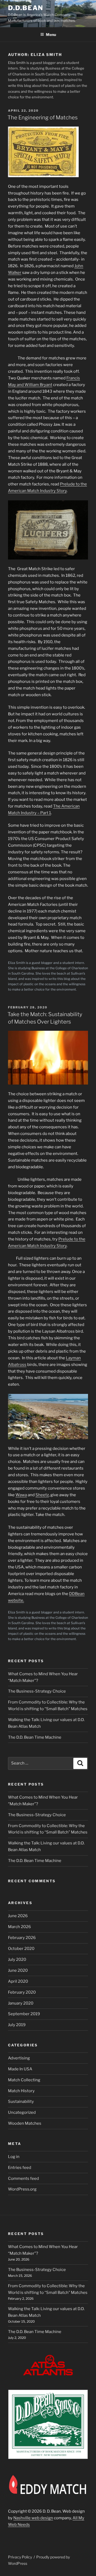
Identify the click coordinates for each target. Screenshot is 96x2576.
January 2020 (21, 2003)
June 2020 (18, 1970)
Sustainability (21, 2102)
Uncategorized (22, 2112)
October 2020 (21, 1949)
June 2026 (18, 1916)
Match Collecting (24, 2080)
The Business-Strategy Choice (37, 1691)
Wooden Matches (25, 2123)
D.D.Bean (26, 8)
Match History (21, 2091)
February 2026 (22, 1938)
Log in (14, 2157)
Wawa (21, 1495)
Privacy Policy (20, 2557)
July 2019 (17, 2025)
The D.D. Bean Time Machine (35, 1737)
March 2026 (19, 1927)
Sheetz (42, 1495)
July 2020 (17, 1960)
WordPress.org (22, 2189)
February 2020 (22, 1992)
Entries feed (20, 2168)
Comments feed (23, 2179)
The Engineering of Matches (43, 117)
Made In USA (20, 2069)
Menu (51, 35)
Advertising (19, 2058)
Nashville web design (33, 2518)
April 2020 (18, 1981)
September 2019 (24, 2014)
